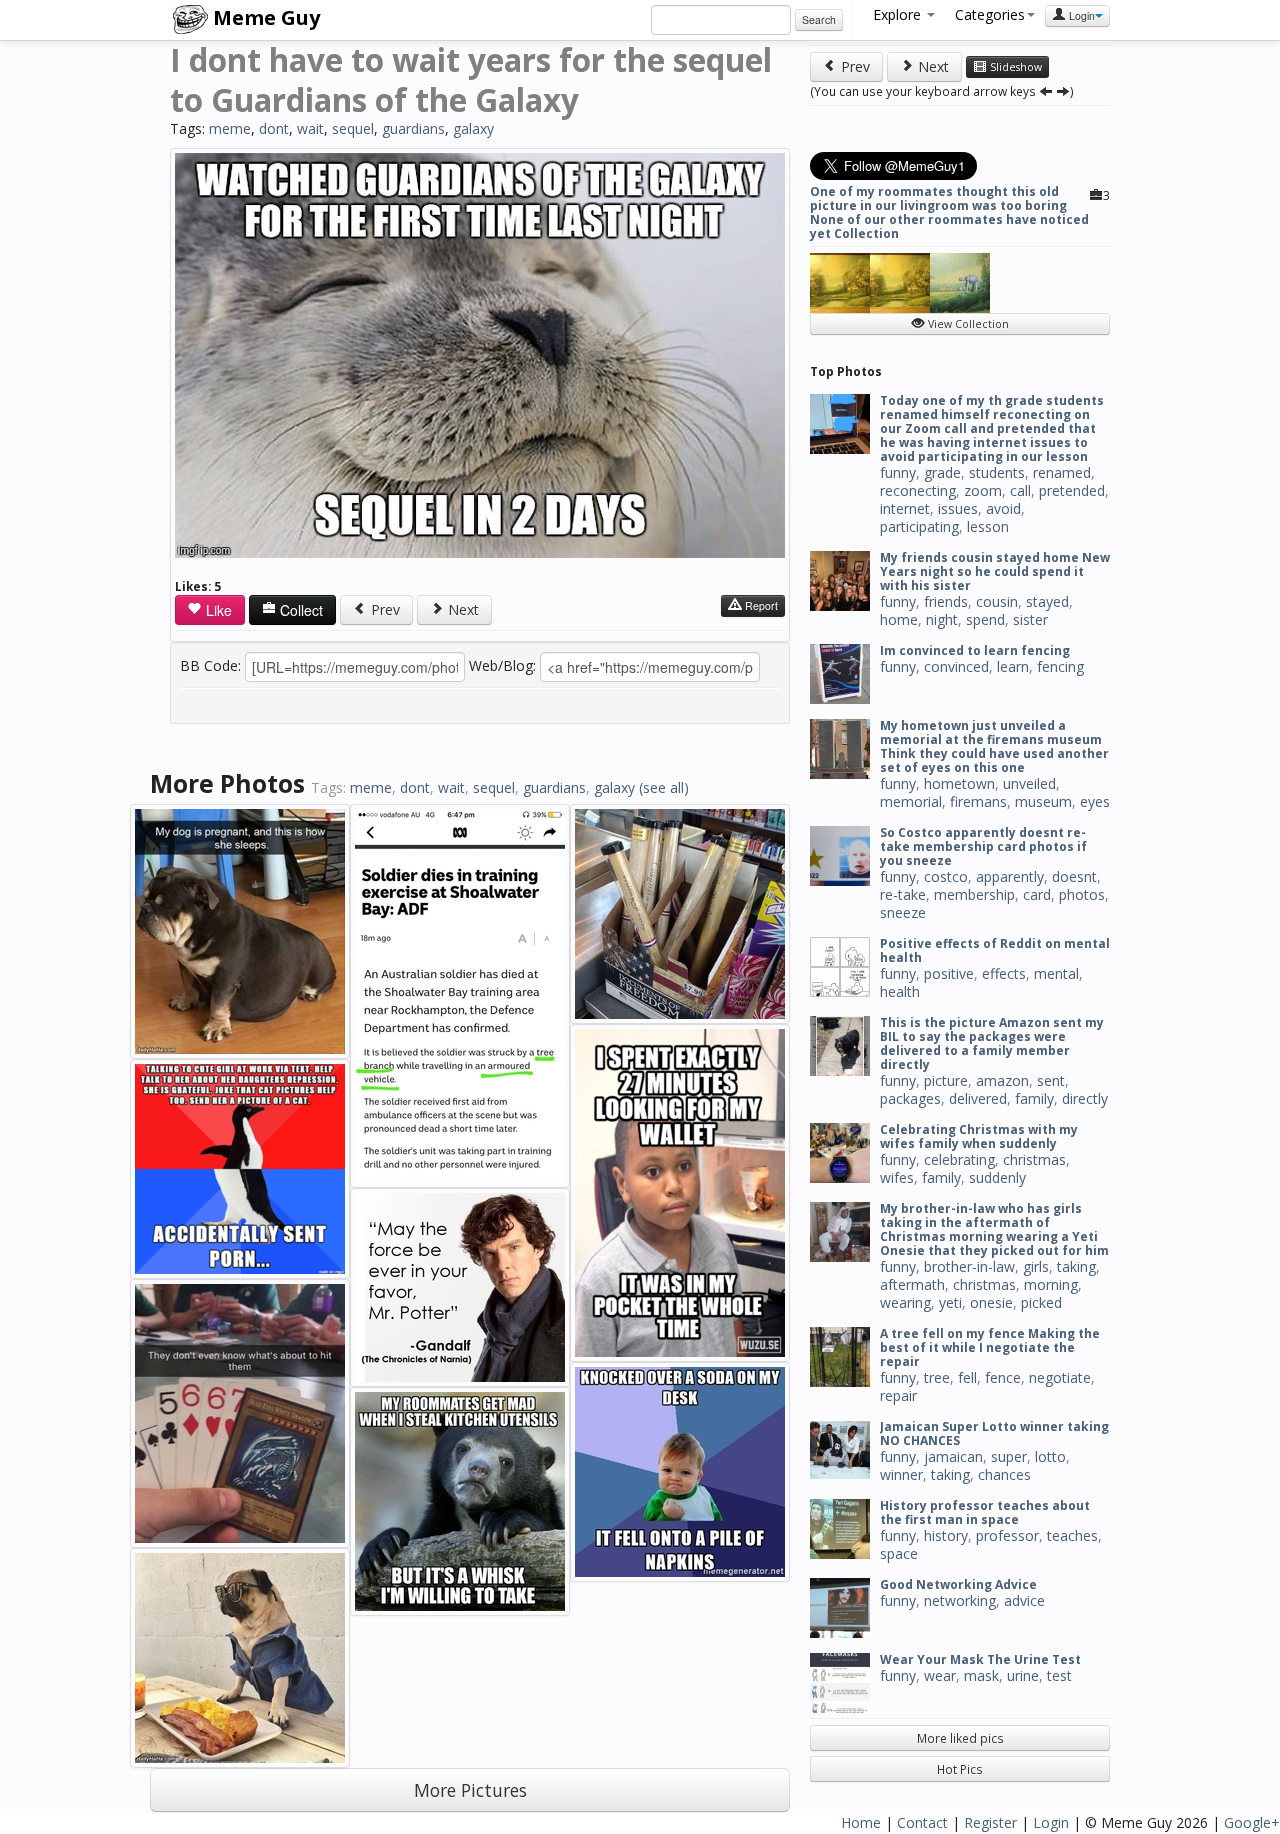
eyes (1095, 801)
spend (985, 619)
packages (910, 1098)
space (899, 1553)
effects (1004, 973)
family (1034, 1098)
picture (946, 1080)
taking (1076, 1266)
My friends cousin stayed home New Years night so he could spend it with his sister (995, 571)
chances (1004, 1474)
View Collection (967, 324)
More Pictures (470, 1790)
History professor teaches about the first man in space (985, 1512)
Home (861, 1822)
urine (1023, 1675)
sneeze (903, 912)
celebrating (959, 1159)
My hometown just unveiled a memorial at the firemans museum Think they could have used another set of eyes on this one (994, 746)
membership (974, 894)
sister (1030, 619)
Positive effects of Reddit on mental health (995, 950)
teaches (1072, 1535)
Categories (990, 14)
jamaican (953, 1456)
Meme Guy (264, 17)
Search (819, 19)
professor (1007, 1535)
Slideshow (1014, 67)
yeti (950, 1302)
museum (1043, 801)
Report (760, 605)
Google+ (1252, 1822)
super (1009, 1456)
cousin (997, 601)
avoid (1003, 508)
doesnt (1074, 876)
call (1020, 490)
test (1059, 1675)
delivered (978, 1098)
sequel (353, 128)
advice (1024, 1600)
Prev (383, 609)
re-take (903, 894)
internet (905, 508)
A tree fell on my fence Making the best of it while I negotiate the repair (990, 1347)
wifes (897, 1177)
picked (1041, 1302)
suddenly (997, 1177)
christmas (1034, 1159)
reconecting (918, 490)
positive (949, 973)
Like (217, 610)
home (899, 619)
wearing (905, 1302)
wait (310, 128)
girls (1036, 1266)
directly (1085, 1098)
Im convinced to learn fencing (975, 650)
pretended (1072, 490)
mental (1056, 973)
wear (940, 1675)
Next (461, 609)
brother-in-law (969, 1266)
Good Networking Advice (958, 1584)
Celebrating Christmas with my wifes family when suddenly (979, 1136)
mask (981, 1675)
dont (274, 128)
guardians (413, 128)
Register (990, 1822)
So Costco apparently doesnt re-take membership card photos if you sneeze (983, 846)
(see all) (664, 787)
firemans (978, 801)
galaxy (473, 128)
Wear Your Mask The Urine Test (980, 1659)
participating (919, 526)
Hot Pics (960, 1769)
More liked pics (960, 1738)
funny (898, 472)
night (942, 619)
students (997, 472)
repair (898, 1395)
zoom (983, 490)
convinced (956, 666)
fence (1003, 1377)
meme (230, 128)
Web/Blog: (502, 665)
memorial (911, 801)
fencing (1060, 666)
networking (960, 1600)
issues (958, 508)
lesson (988, 526)
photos (1082, 894)
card (1037, 894)
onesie (991, 1302)
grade (942, 472)
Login (1080, 15)
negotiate (1060, 1377)
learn (1013, 666)
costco (946, 876)
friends (946, 601)
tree (937, 1377)
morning (1051, 1284)
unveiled (1029, 783)
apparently (1010, 876)
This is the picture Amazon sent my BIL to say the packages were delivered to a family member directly (992, 1043)
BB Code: (210, 665)
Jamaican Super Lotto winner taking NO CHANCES (994, 1433)
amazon (1002, 1080)
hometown (959, 783)
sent (1051, 1080)
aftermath (912, 1284)
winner (901, 1474)
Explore (899, 14)
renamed (1062, 472)
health (900, 991)
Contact (922, 1822)
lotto (1050, 1456)
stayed (1047, 601)
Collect (299, 610)
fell (967, 1377)
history (946, 1535)
